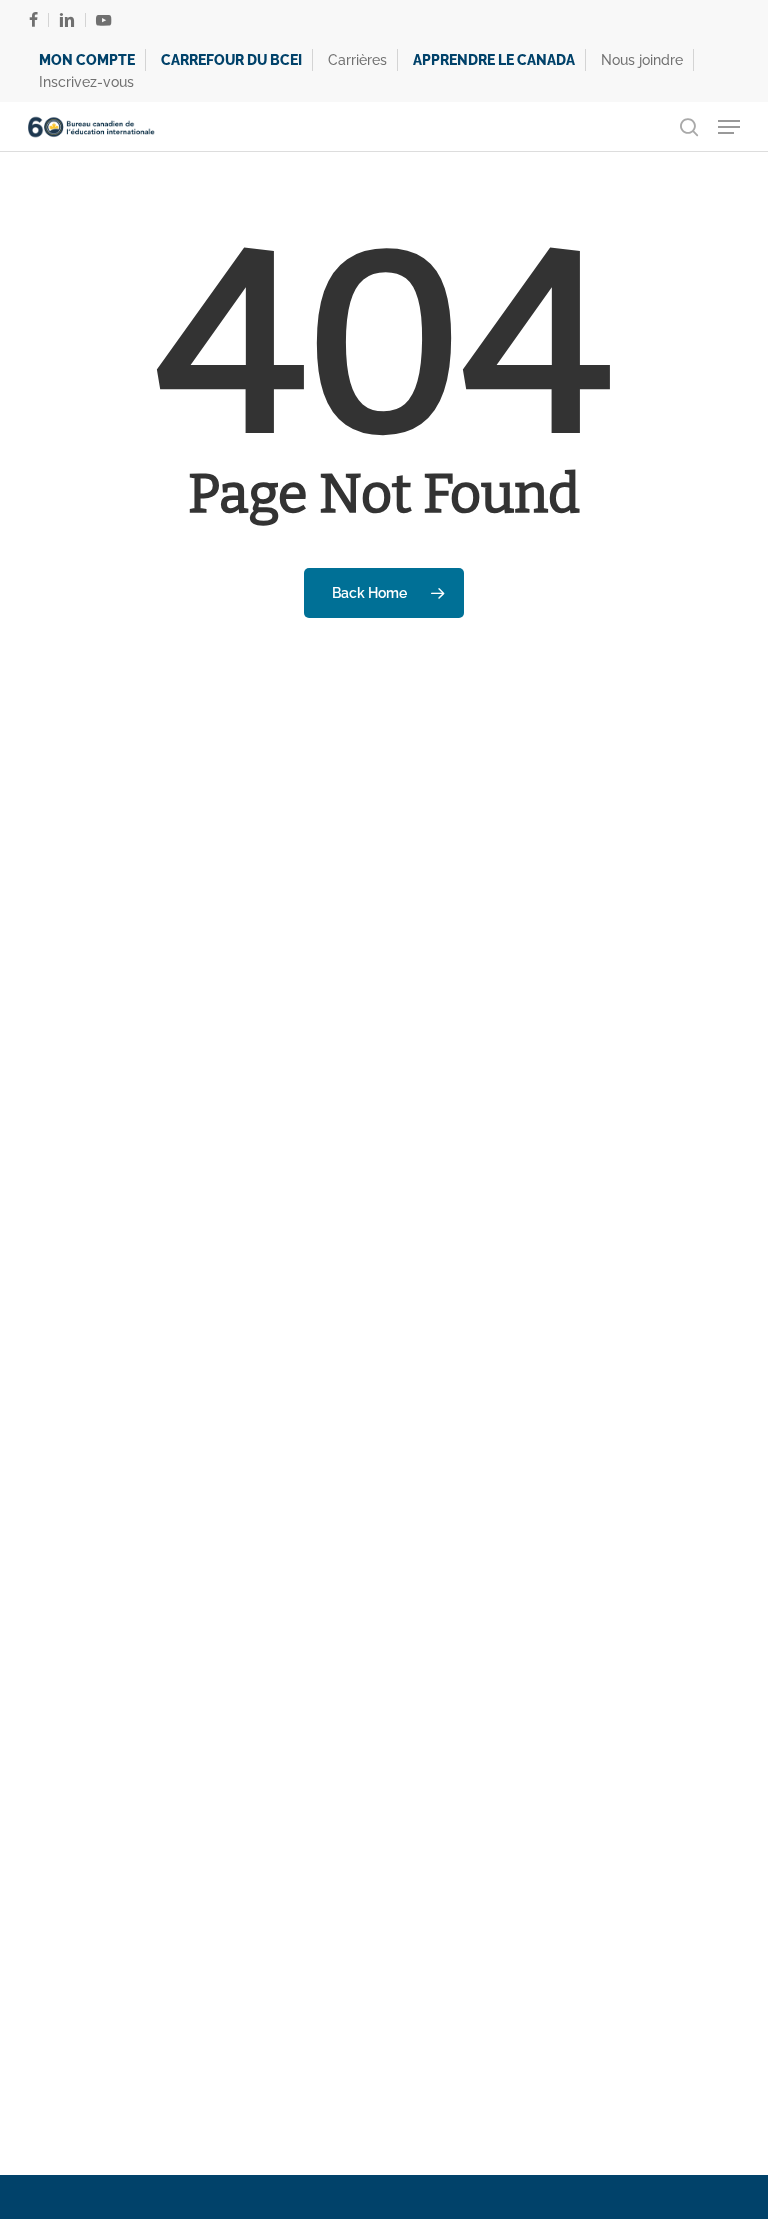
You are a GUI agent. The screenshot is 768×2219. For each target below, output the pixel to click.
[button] (729, 127)
